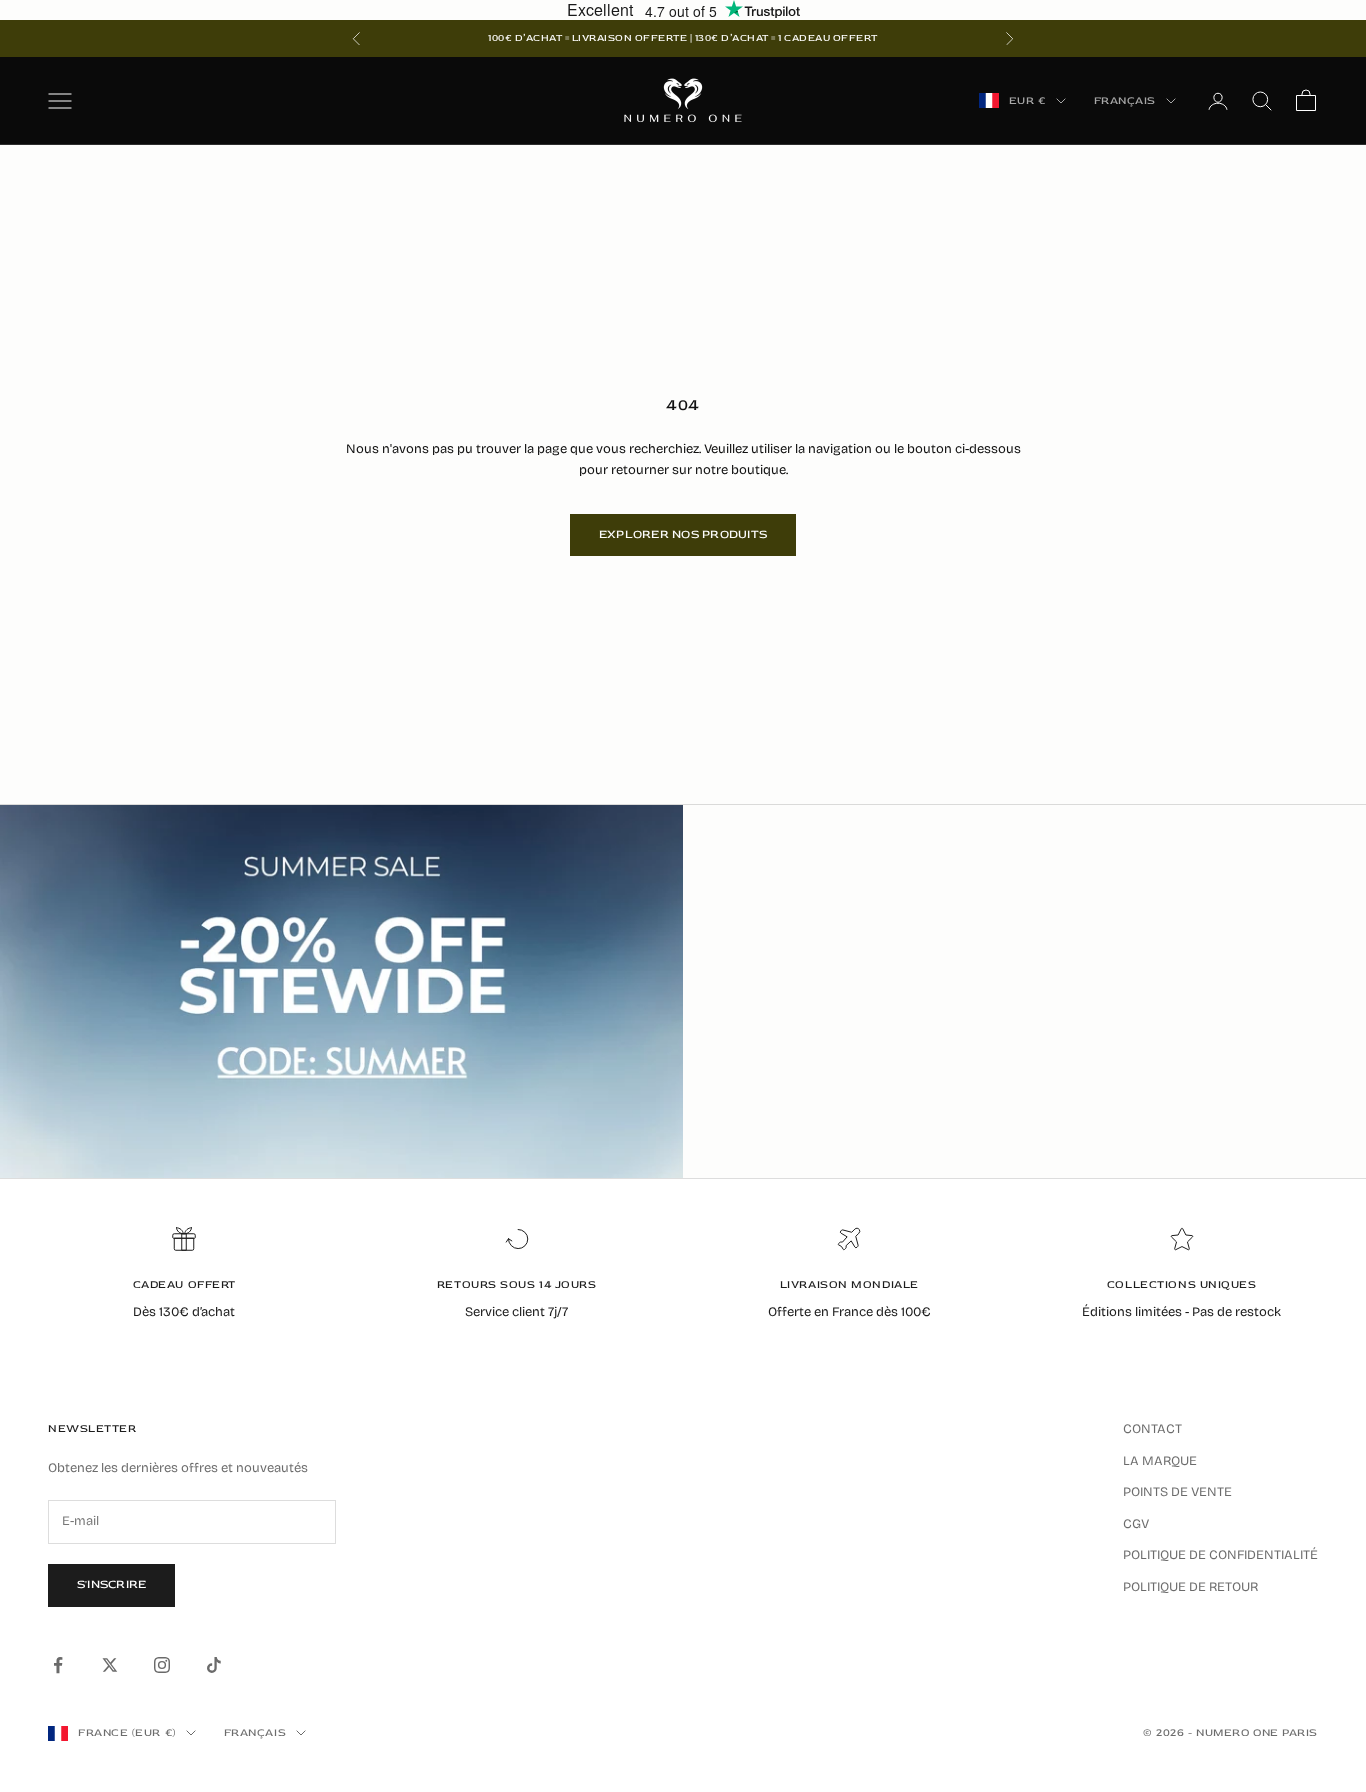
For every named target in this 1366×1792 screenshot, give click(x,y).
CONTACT (1152, 1429)
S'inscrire (111, 1584)
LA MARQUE (1160, 1461)
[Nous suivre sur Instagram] (162, 1665)
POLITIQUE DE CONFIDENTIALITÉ (1220, 1555)
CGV (1136, 1524)
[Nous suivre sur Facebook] (58, 1665)
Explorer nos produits (683, 534)
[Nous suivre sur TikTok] (214, 1665)
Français (1125, 100)
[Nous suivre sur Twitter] (110, 1665)
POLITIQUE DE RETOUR (1190, 1587)
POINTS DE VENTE (1177, 1492)
